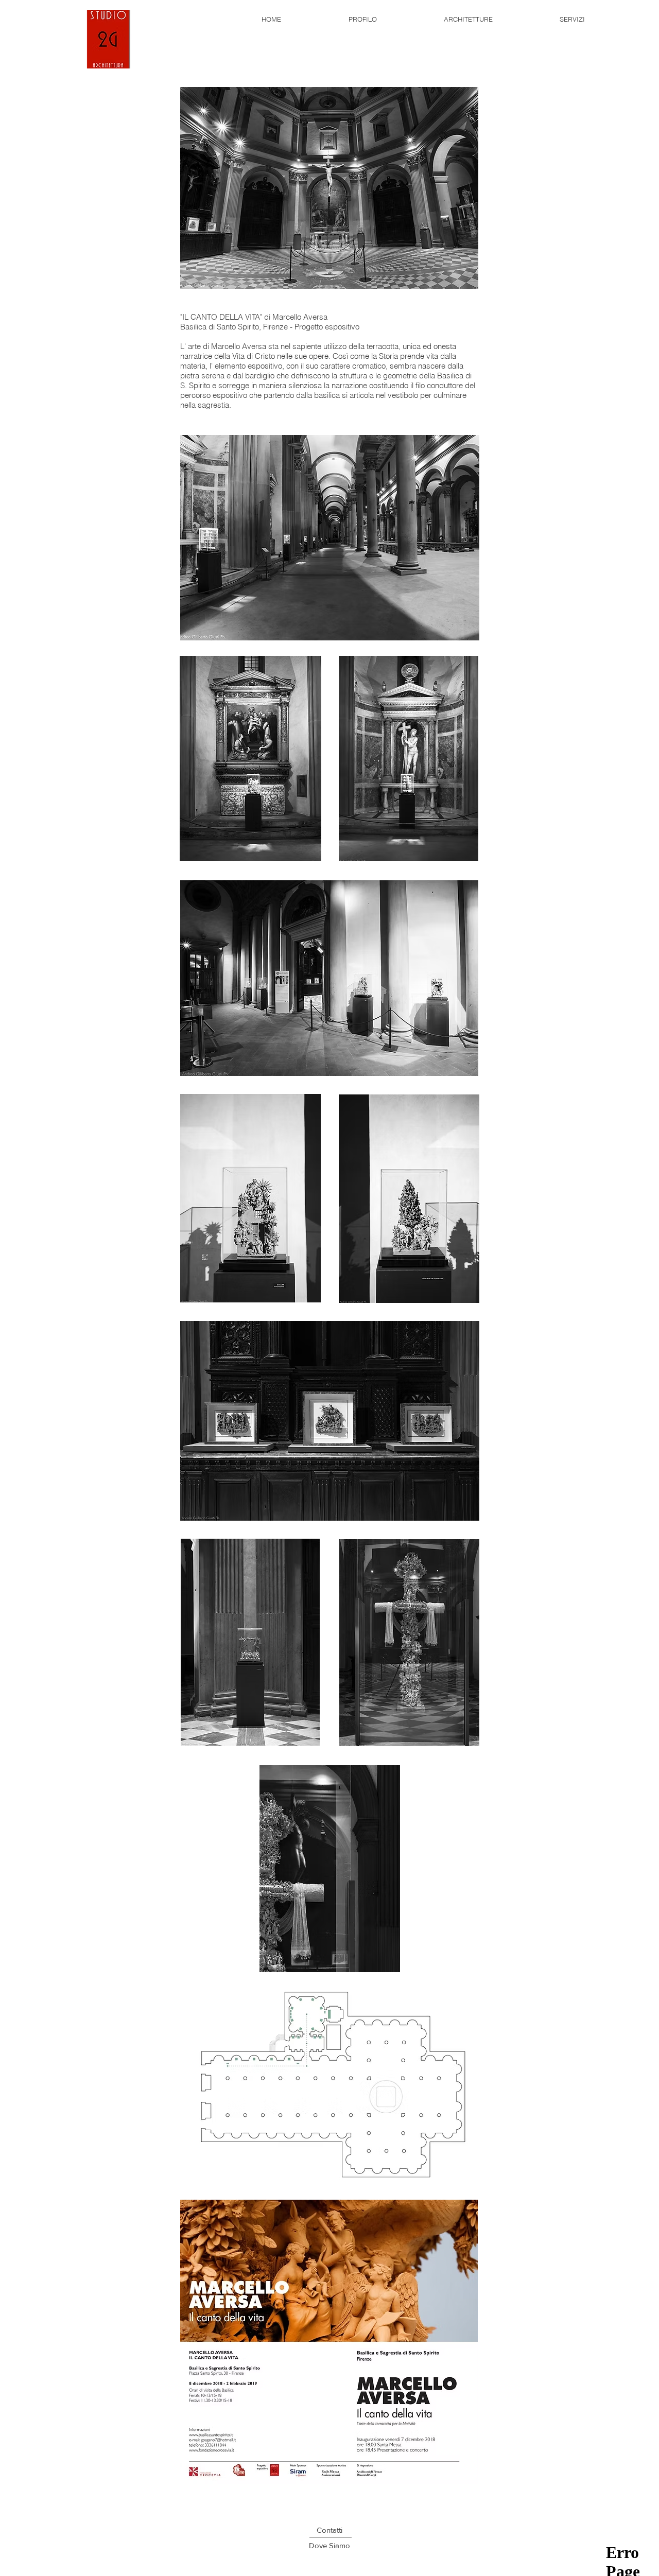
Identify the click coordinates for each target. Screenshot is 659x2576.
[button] (329, 2545)
